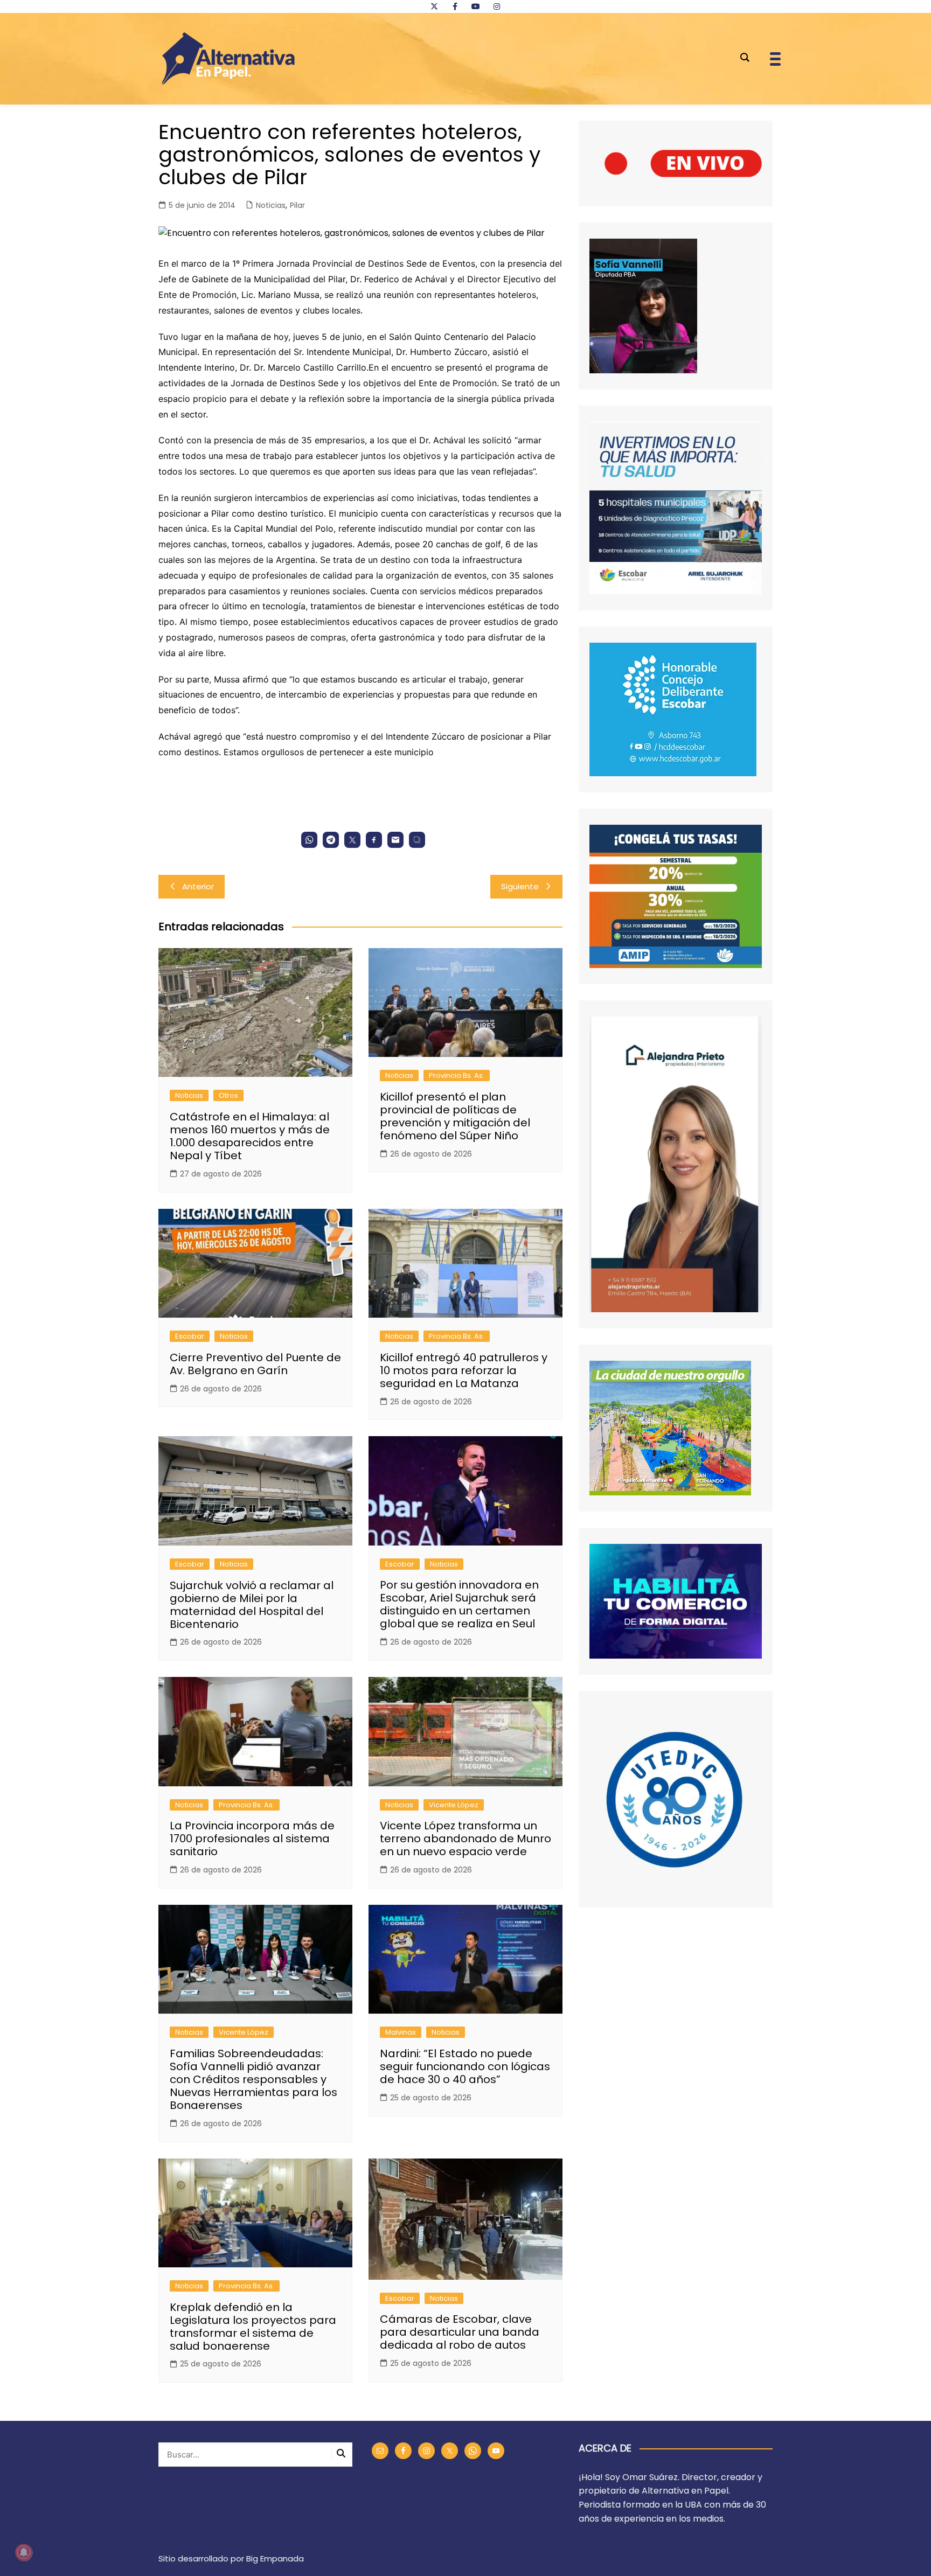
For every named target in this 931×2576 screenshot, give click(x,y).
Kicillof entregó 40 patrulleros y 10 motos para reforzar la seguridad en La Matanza (464, 1370)
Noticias (271, 205)
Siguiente (520, 886)
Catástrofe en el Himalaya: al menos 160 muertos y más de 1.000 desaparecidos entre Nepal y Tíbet (250, 1136)
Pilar (297, 205)
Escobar (190, 1336)
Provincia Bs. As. (457, 1075)
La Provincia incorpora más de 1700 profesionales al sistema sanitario (252, 1839)
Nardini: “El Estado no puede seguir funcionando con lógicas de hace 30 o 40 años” (465, 2066)
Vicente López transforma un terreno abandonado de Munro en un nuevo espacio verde (465, 1839)
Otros (228, 1095)
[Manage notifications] (24, 2552)
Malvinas (401, 2032)
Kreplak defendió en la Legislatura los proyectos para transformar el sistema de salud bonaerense (253, 2327)
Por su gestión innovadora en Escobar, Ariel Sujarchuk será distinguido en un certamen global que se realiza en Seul (459, 1604)
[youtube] (476, 6)
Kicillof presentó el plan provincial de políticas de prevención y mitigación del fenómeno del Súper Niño (455, 1116)
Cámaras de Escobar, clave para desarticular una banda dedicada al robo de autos (460, 2332)
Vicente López (454, 1805)
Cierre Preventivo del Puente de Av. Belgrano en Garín (255, 1364)
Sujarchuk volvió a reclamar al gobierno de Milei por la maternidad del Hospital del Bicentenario (252, 1605)
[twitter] (434, 6)
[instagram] (497, 6)
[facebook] (455, 6)
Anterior (198, 886)
